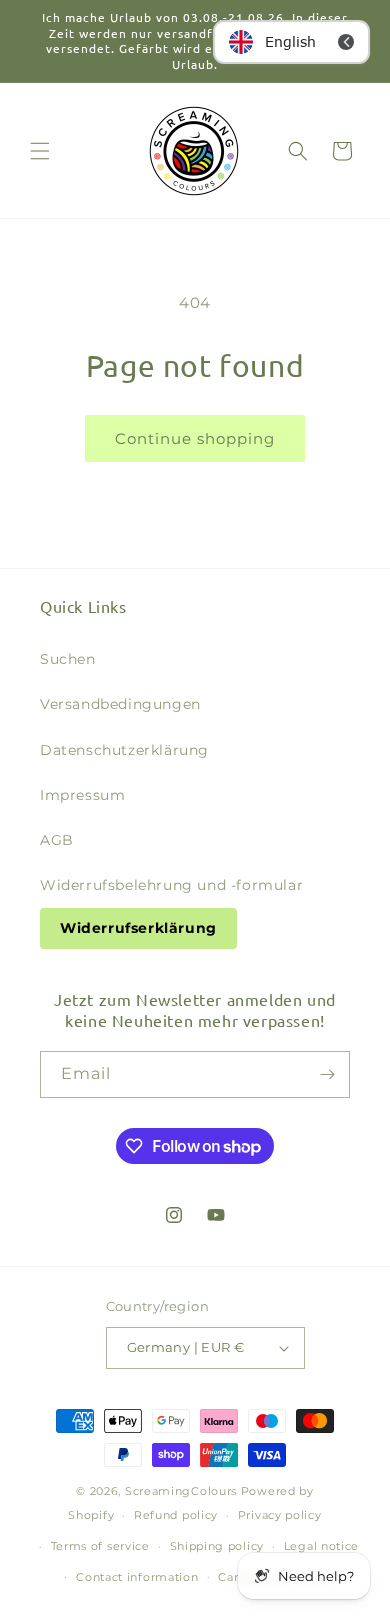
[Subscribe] (327, 1074)
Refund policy (176, 1515)
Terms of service (100, 1546)
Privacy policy (280, 1515)
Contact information (137, 1577)
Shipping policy (217, 1546)
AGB (57, 840)
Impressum (82, 795)
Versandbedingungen (120, 704)
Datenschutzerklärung (124, 750)
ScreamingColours (181, 1491)
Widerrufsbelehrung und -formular (171, 885)
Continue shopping (195, 438)
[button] (40, 151)
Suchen (68, 659)
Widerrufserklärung (138, 928)
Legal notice (321, 1546)
